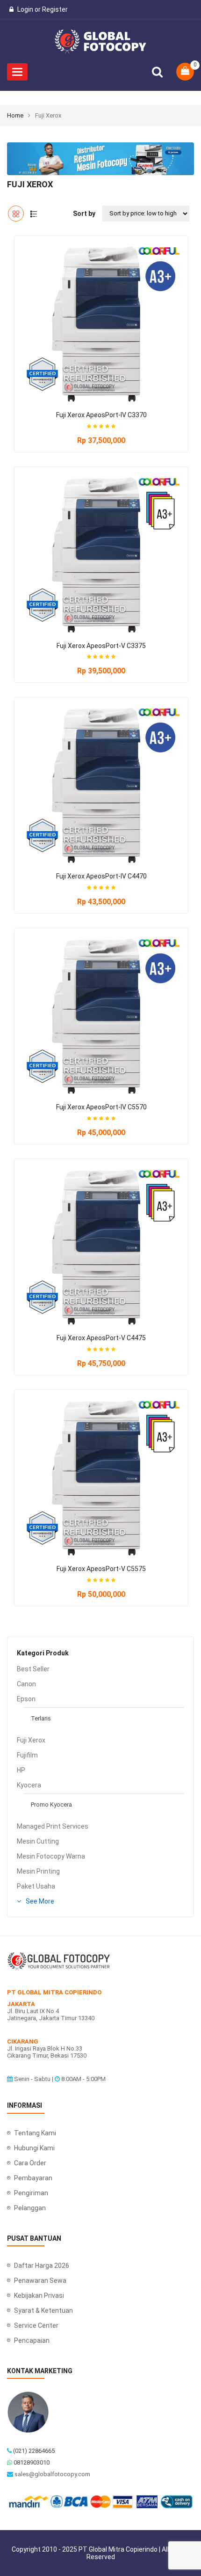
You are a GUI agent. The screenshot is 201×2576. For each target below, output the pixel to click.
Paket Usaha (36, 1886)
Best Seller (33, 1669)
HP (21, 1770)
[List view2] (34, 214)
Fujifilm (27, 1755)
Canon (26, 1684)
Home (15, 115)
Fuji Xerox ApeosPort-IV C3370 (101, 415)
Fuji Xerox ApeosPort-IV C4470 (101, 876)
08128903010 (32, 2462)
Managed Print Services (53, 1826)
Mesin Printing (38, 1871)
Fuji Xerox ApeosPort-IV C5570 (101, 1107)
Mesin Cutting (38, 1841)
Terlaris (41, 1718)
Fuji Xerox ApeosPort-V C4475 (101, 1338)
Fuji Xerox (31, 1740)
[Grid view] (16, 214)
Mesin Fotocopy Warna (51, 1856)
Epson (26, 1699)
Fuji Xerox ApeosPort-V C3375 (101, 646)
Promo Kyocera (51, 1805)
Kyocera (29, 1785)
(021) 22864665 (34, 2451)
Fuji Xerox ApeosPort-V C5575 (101, 1569)
